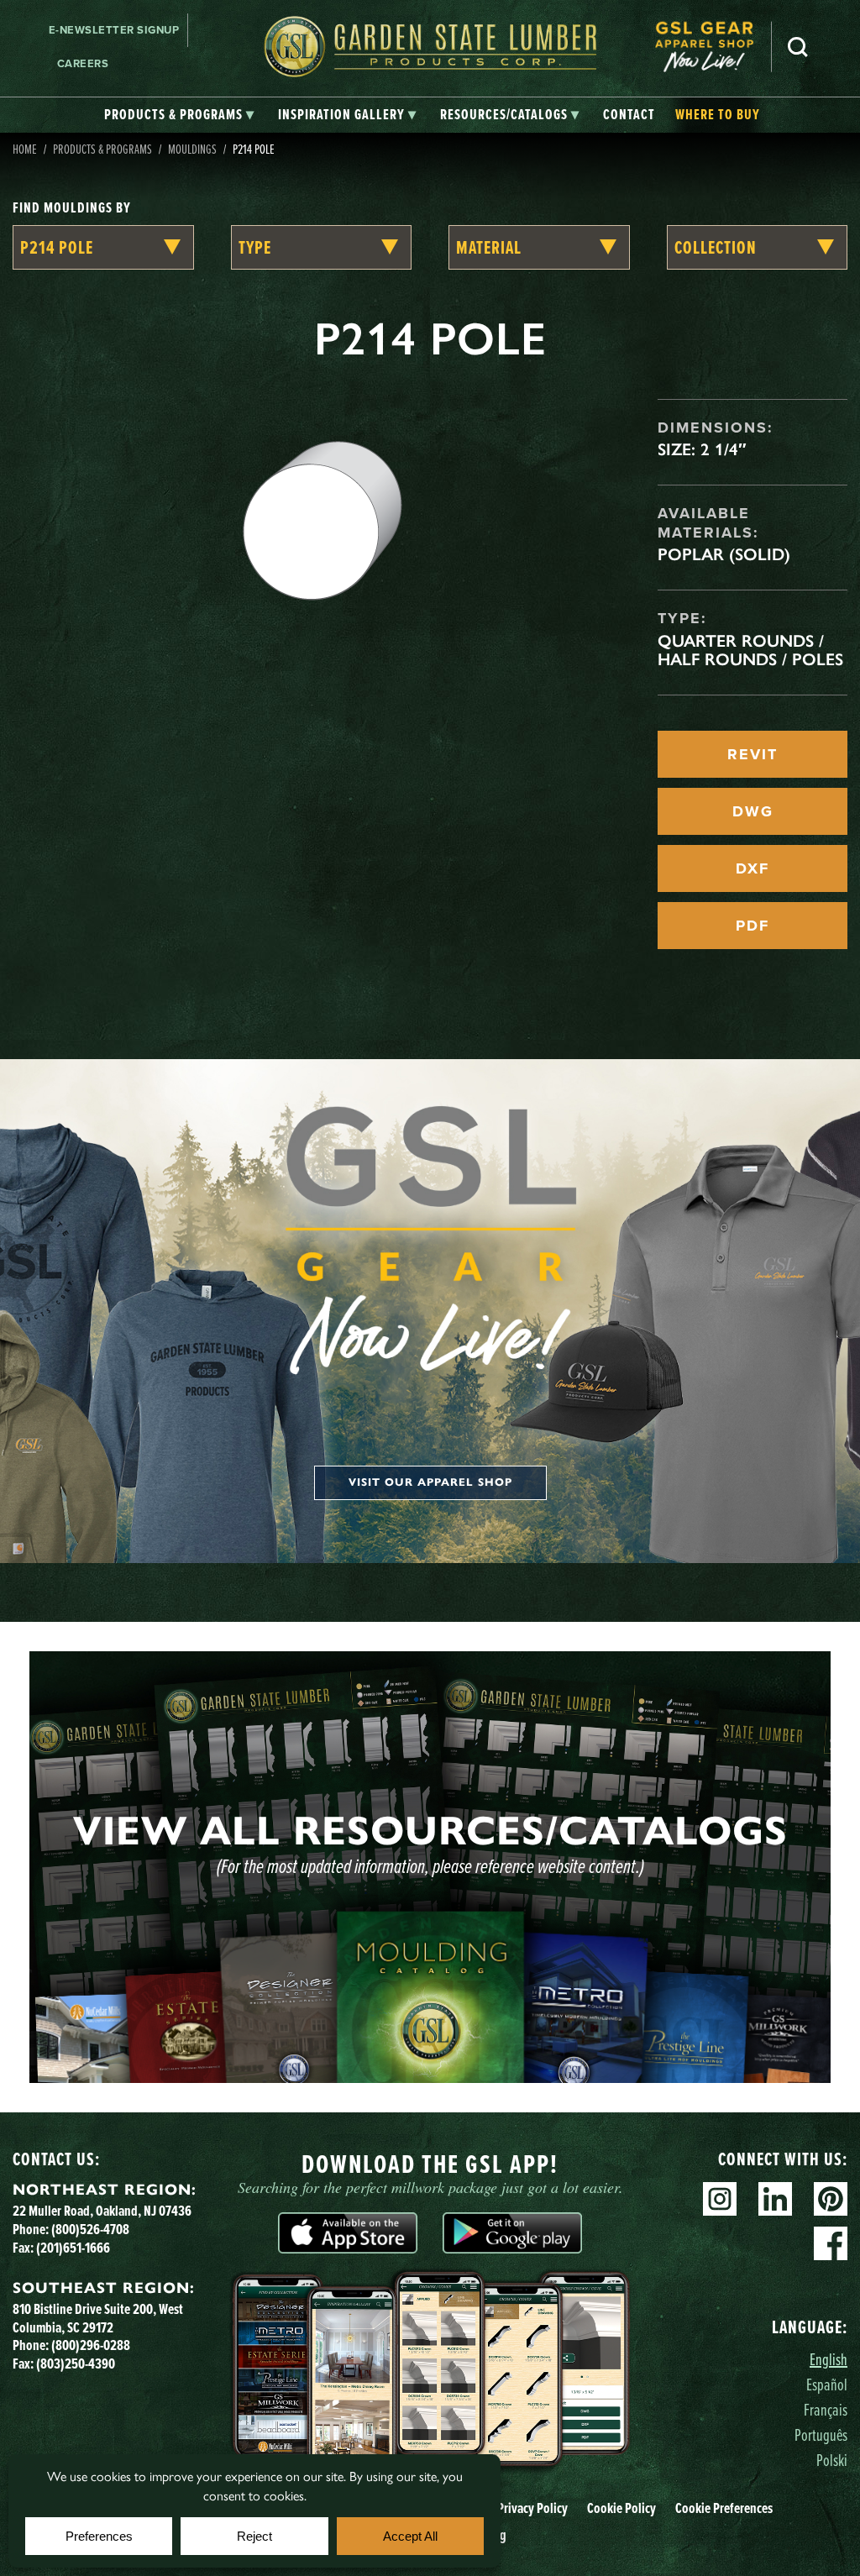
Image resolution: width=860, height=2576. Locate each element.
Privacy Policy (532, 2508)
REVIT (752, 754)
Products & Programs (102, 149)
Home (25, 149)
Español (827, 2384)
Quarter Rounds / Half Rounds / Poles (750, 650)
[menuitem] (713, 47)
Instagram (720, 2199)
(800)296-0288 (91, 2345)
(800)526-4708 (90, 2229)
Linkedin (775, 2199)
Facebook (831, 2243)
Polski (832, 2460)
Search (798, 47)
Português (821, 2434)
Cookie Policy (621, 2508)
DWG (753, 811)
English (829, 2359)
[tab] (179, 115)
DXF (752, 868)
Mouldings (192, 149)
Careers (83, 63)
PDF (752, 926)
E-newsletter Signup (114, 30)
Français (826, 2409)
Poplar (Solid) (724, 554)
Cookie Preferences (724, 2508)
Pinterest (831, 2199)
